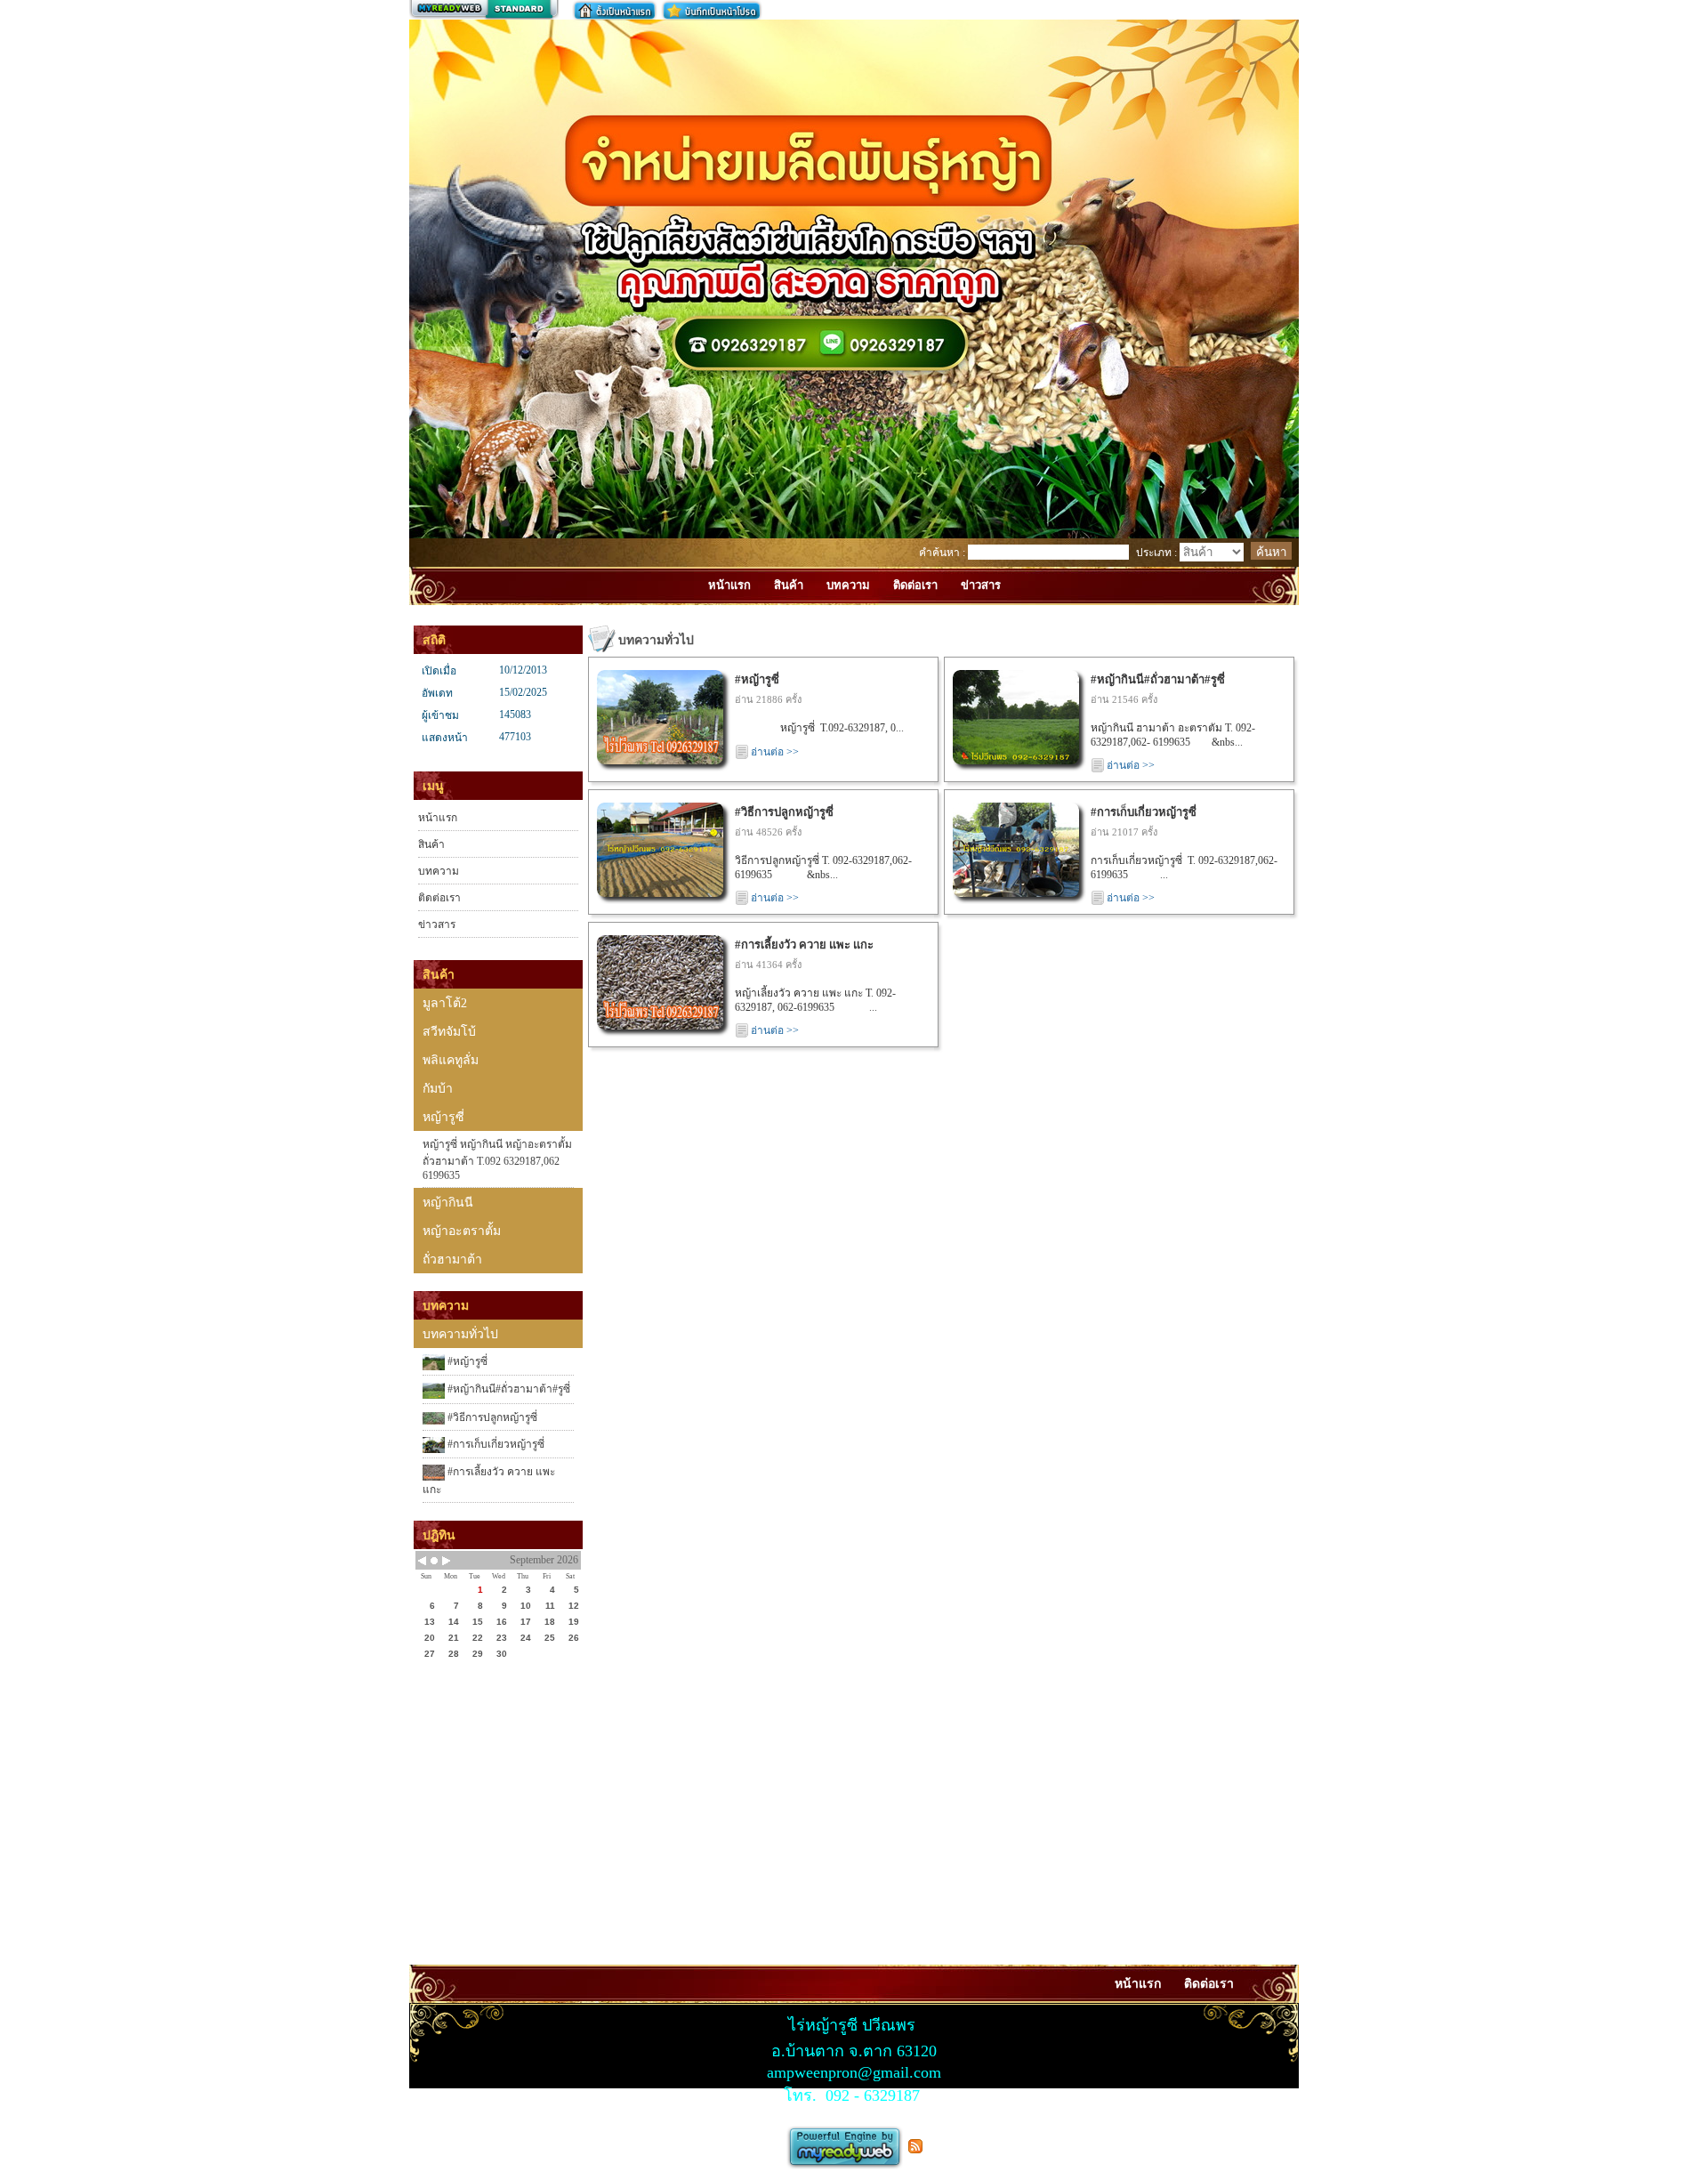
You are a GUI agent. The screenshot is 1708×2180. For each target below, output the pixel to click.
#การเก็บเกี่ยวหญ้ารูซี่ (495, 1444)
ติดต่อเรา (439, 898)
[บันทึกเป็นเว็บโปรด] (712, 10)
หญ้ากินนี (448, 1203)
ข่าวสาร (437, 924)
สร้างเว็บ (484, 10)
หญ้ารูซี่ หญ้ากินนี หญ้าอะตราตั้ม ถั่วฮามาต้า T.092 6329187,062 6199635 (497, 1160)
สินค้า (431, 844)
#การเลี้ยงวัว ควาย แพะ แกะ (489, 1481)
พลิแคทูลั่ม (451, 1060)
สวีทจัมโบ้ (449, 1032)
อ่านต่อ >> (775, 752)
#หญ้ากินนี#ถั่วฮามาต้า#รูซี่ (508, 1389)
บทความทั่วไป (460, 1334)
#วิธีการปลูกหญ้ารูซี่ (491, 1417)
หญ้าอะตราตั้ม (462, 1231)
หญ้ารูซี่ (443, 1117)
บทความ (439, 871)
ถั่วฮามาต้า (452, 1260)
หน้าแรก (438, 818)
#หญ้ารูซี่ (466, 1361)
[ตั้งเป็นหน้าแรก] (615, 10)
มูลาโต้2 (445, 1003)
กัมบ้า (438, 1089)
